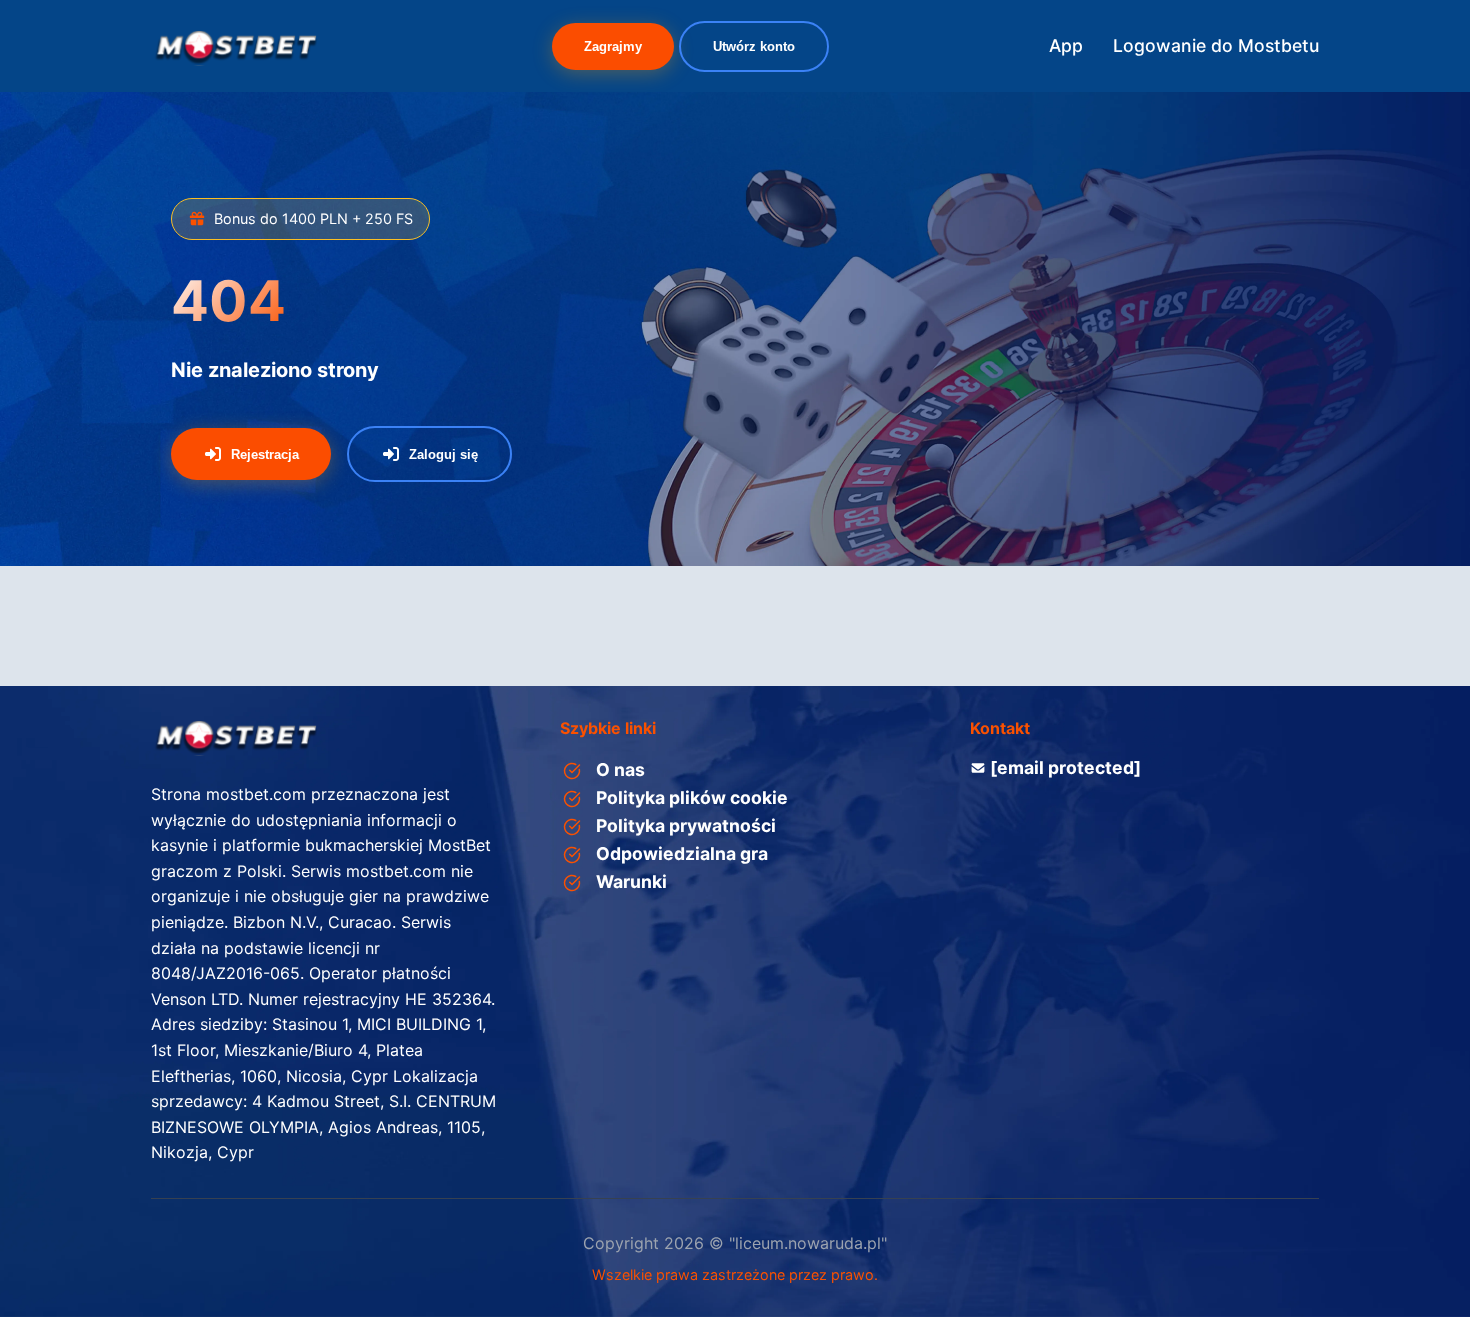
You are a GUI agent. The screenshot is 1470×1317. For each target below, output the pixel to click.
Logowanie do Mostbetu (1216, 45)
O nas (620, 769)
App (1066, 45)
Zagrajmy (613, 46)
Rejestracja (265, 454)
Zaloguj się (443, 454)
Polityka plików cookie (692, 797)
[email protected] (1065, 767)
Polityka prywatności (686, 825)
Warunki (631, 881)
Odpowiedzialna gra (682, 853)
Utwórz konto (754, 46)
